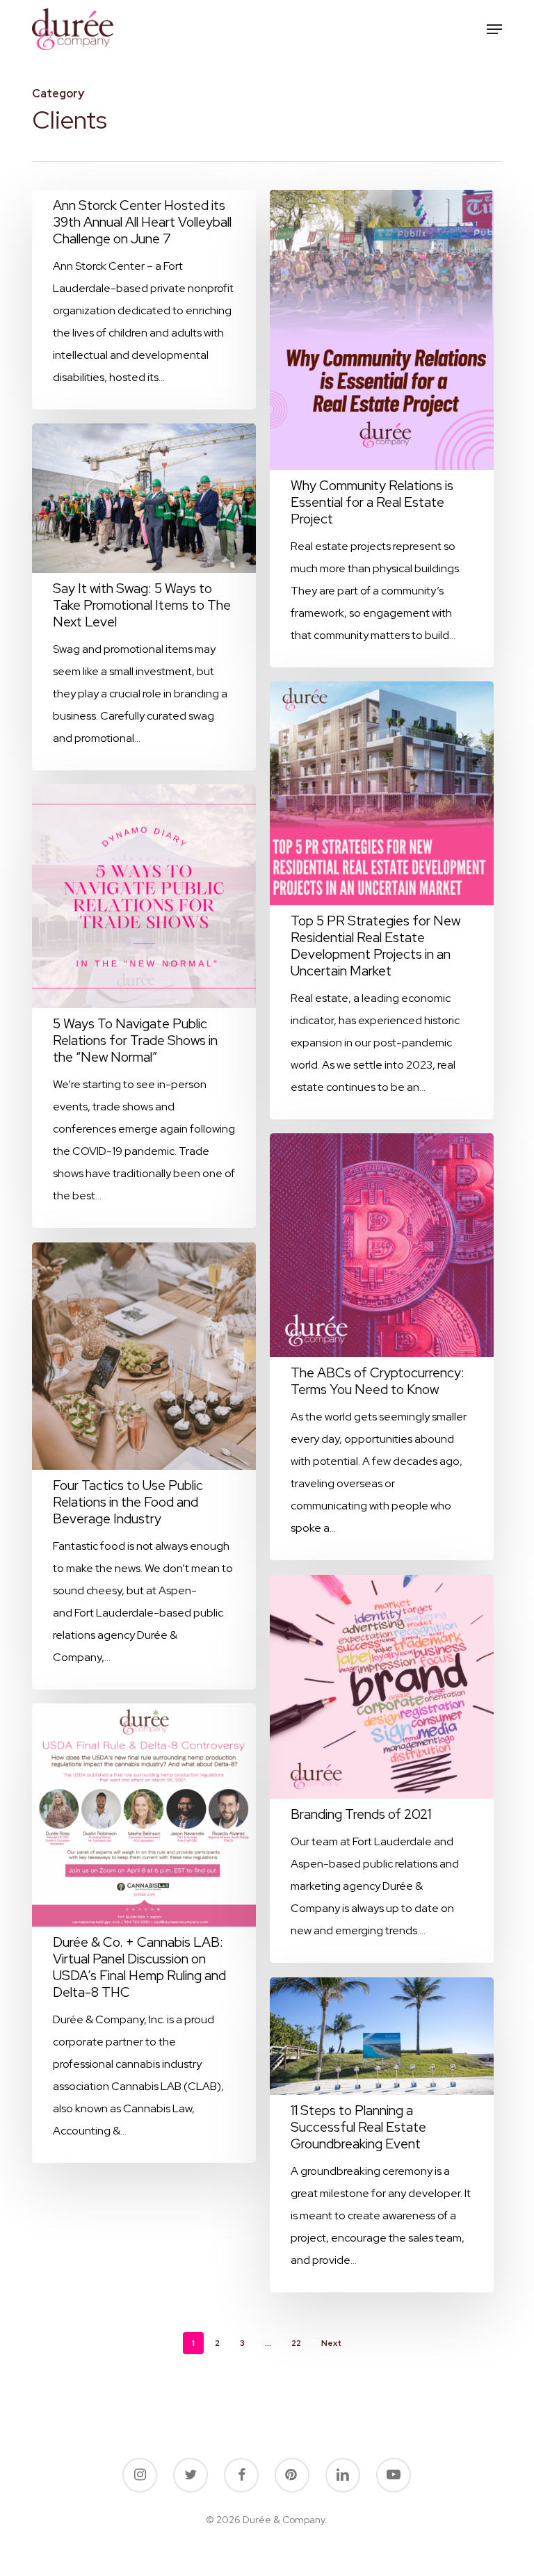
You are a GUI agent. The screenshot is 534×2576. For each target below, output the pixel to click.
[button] (494, 29)
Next (331, 2343)
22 (296, 2343)
